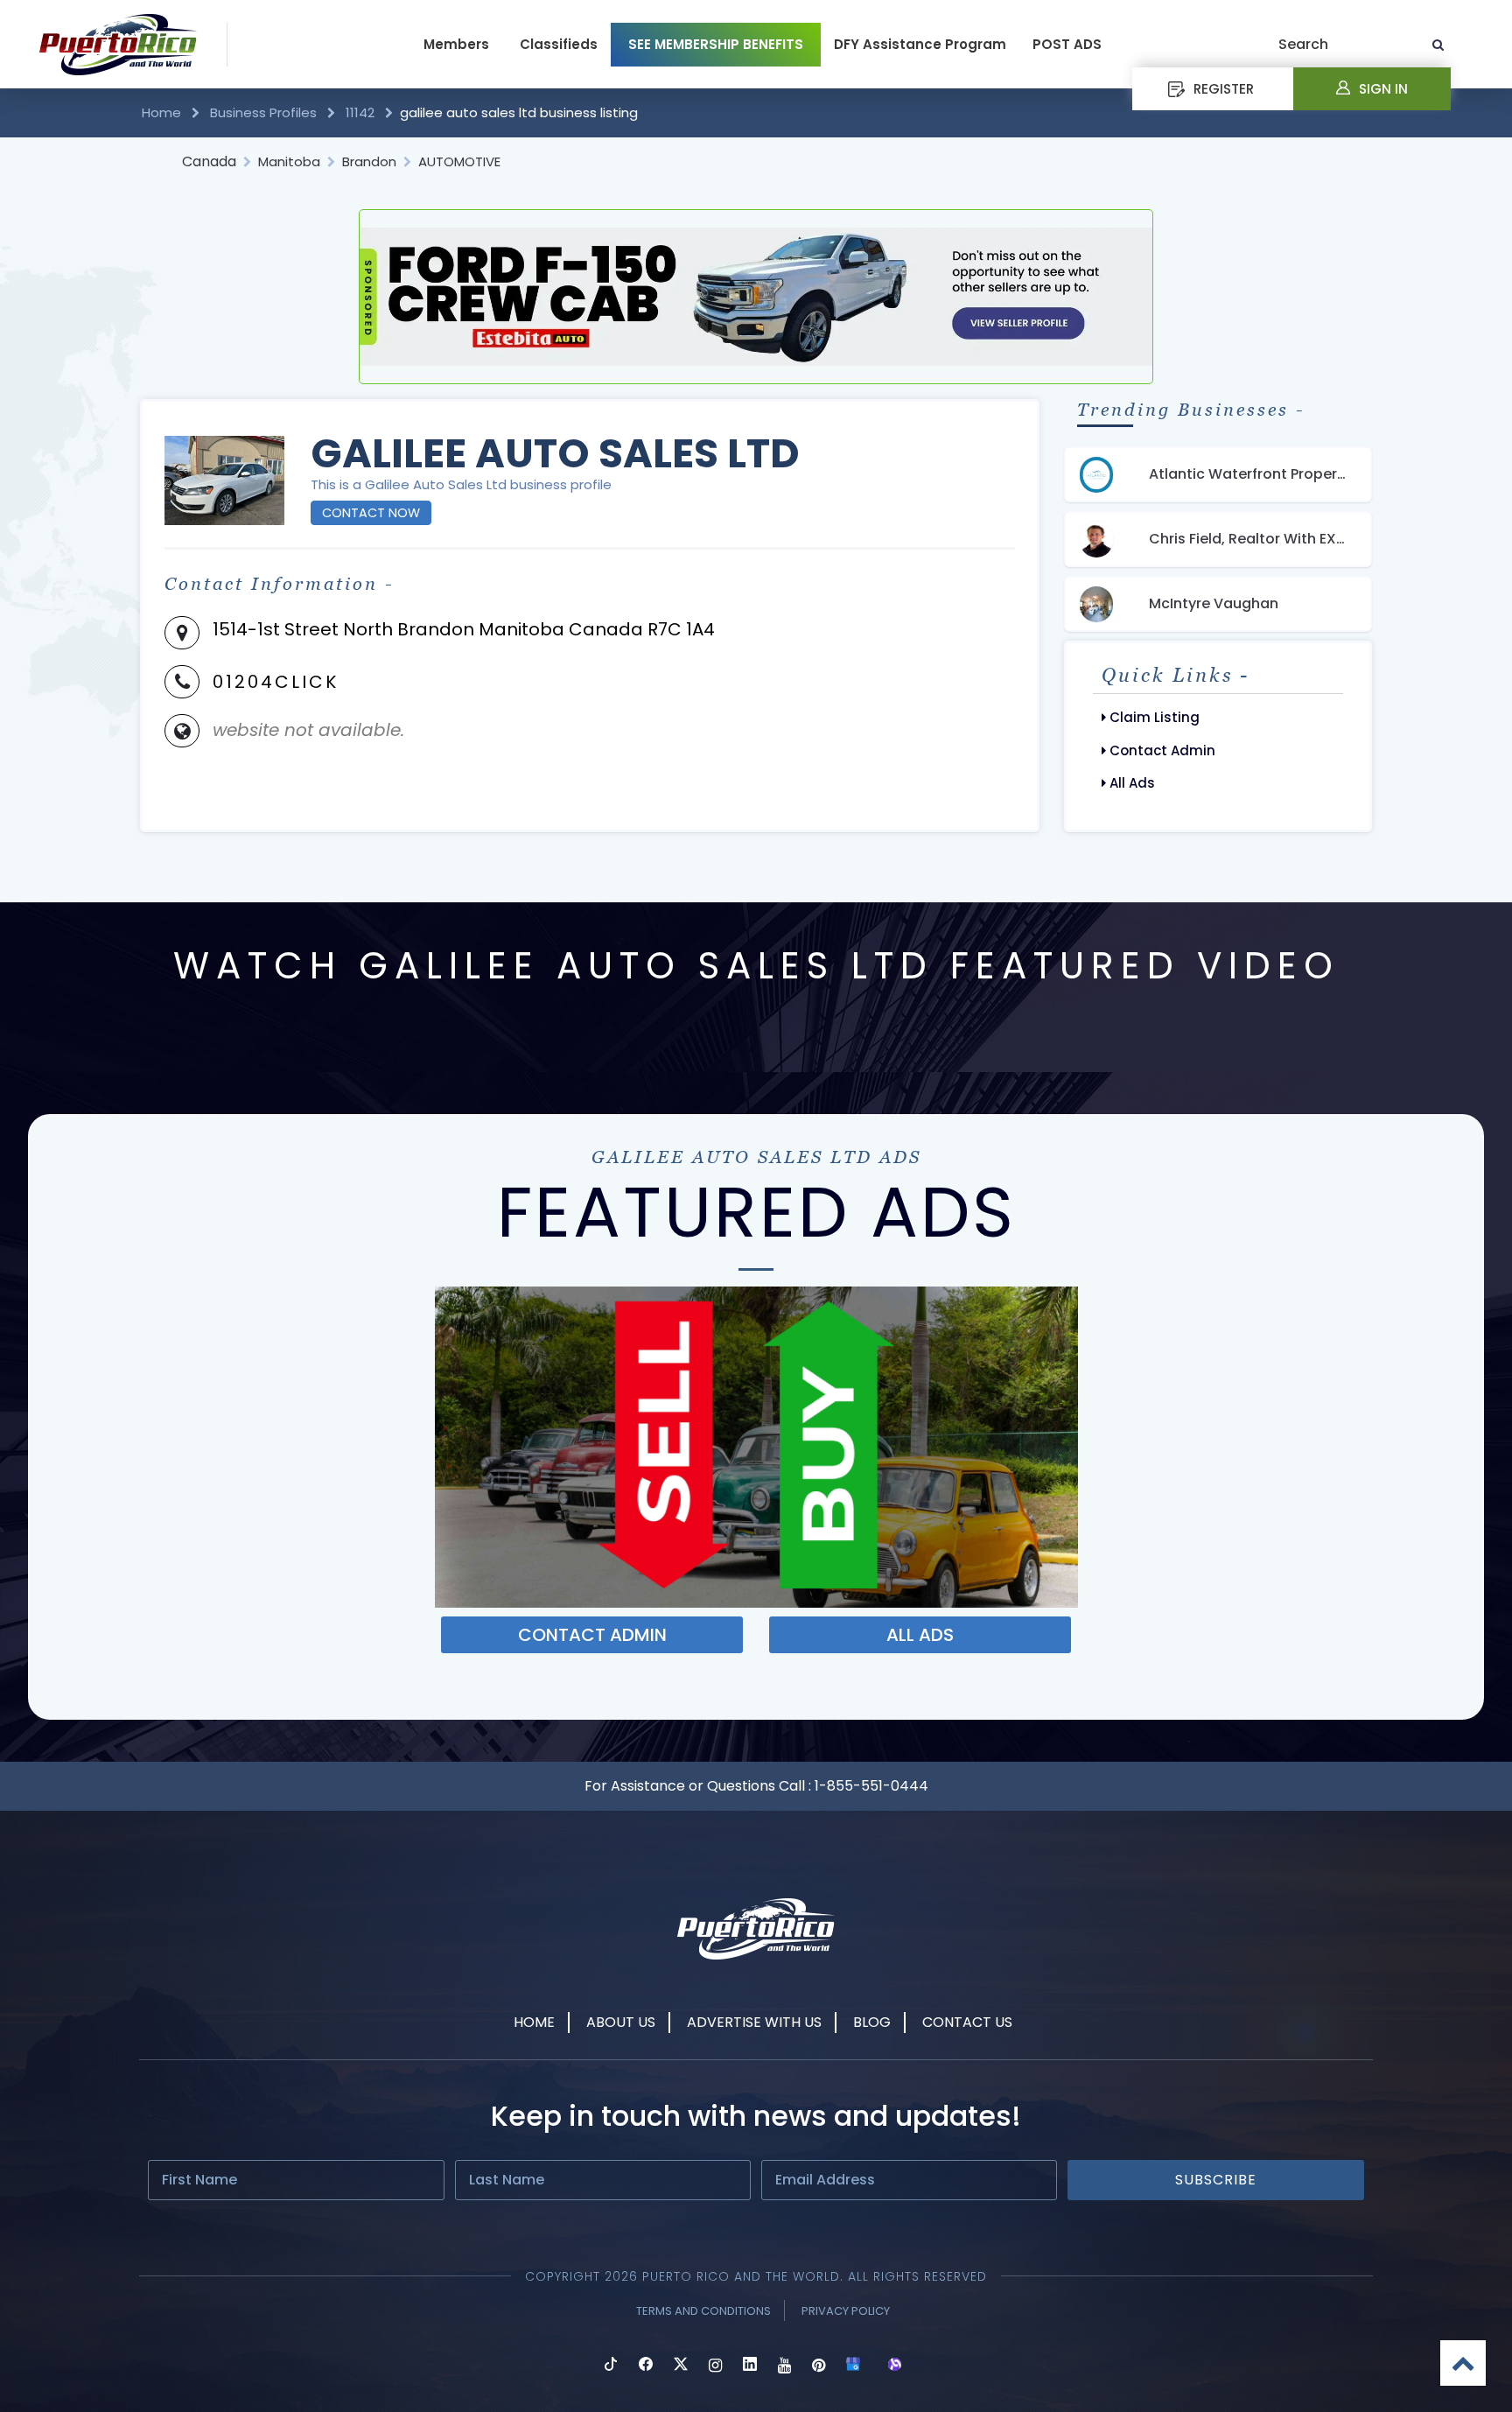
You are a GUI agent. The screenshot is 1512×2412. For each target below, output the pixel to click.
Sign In (1383, 89)
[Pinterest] (819, 2366)
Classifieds (559, 44)
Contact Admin (1161, 750)
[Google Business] (853, 2366)
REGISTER (1224, 89)
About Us (621, 2022)
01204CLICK (276, 682)
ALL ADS (920, 1635)
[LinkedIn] (750, 2366)
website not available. (308, 730)
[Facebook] (646, 2366)
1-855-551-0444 (871, 1786)
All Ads (1130, 783)
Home (163, 112)
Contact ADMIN (592, 1635)
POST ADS (1067, 44)
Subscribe (1216, 2180)
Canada (209, 161)
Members (456, 44)
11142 (360, 112)
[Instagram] (715, 2366)
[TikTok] (611, 2366)
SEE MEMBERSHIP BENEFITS (716, 44)
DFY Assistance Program (920, 44)
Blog (872, 2022)
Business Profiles (263, 112)
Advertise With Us (754, 2022)
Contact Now (371, 513)
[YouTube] (784, 2366)
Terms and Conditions (703, 2311)
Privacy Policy (846, 2311)
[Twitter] (681, 2366)
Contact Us (967, 2022)
